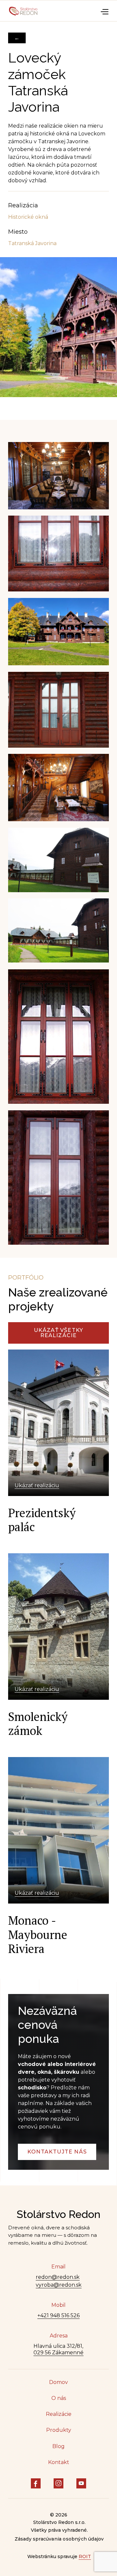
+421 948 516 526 (58, 2315)
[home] (23, 11)
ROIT (85, 2557)
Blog (58, 2446)
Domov (58, 2382)
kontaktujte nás (57, 2152)
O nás (59, 2398)
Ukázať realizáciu (37, 1485)
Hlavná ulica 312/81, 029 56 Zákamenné (58, 2349)
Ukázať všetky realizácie (59, 1333)
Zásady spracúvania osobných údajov (59, 2539)
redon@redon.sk (58, 2277)
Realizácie (59, 2414)
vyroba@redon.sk (59, 2285)
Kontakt (59, 2462)
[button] (104, 11)
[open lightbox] (58, 339)
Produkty (59, 2430)
